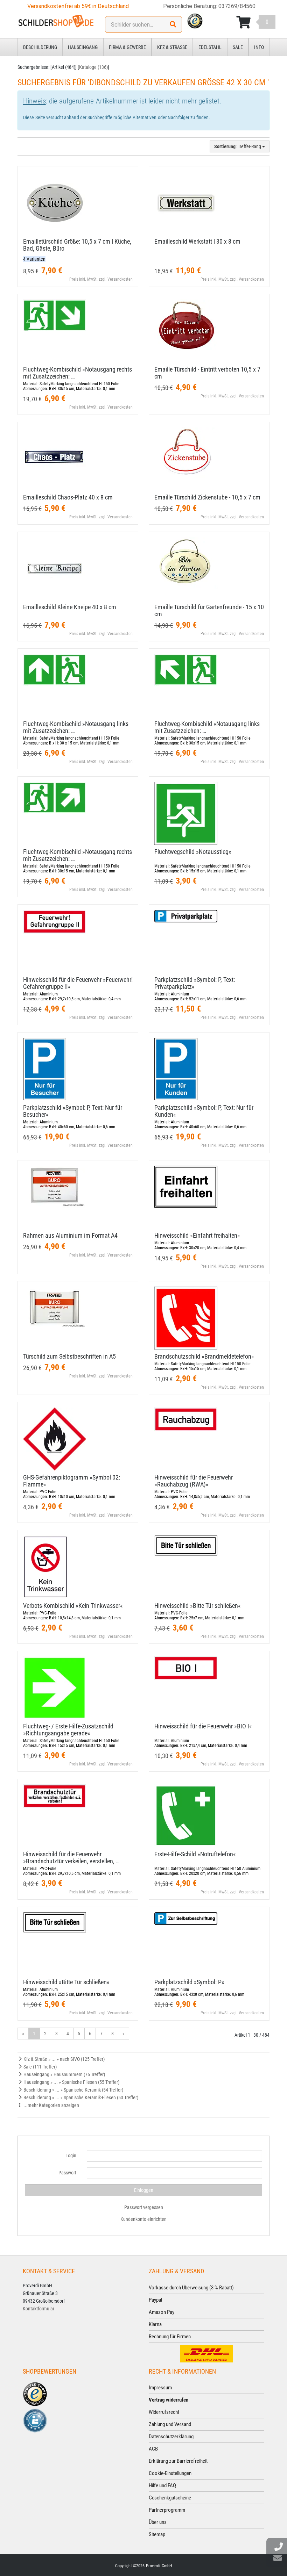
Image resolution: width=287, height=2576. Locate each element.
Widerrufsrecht (164, 2412)
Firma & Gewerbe (127, 47)
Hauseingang (83, 47)
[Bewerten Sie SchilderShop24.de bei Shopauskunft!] (35, 2420)
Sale (238, 47)
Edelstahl (210, 47)
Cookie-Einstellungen (170, 2473)
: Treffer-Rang (238, 146)
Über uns (158, 2522)
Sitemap (157, 2534)
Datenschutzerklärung (171, 2437)
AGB (153, 2449)
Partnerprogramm (167, 2510)
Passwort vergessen (144, 2207)
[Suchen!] (173, 24)
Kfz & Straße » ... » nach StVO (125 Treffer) (64, 2059)
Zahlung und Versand (170, 2424)
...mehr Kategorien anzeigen (51, 2105)
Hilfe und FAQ (162, 2485)
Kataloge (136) (93, 67)
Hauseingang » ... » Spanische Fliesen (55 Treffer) (71, 2082)
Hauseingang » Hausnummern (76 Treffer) (64, 2074)
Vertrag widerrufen (169, 2400)
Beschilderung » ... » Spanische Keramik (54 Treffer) (73, 2090)
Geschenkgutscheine (170, 2498)
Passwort (67, 2173)
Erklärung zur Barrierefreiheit (178, 2461)
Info (259, 47)
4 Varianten (34, 259)
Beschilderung (40, 47)
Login (71, 2156)
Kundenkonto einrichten (143, 2219)
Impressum (160, 2388)
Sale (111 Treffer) (40, 2067)
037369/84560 (237, 6)
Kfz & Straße (172, 47)
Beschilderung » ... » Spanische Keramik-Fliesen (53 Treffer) (80, 2098)
